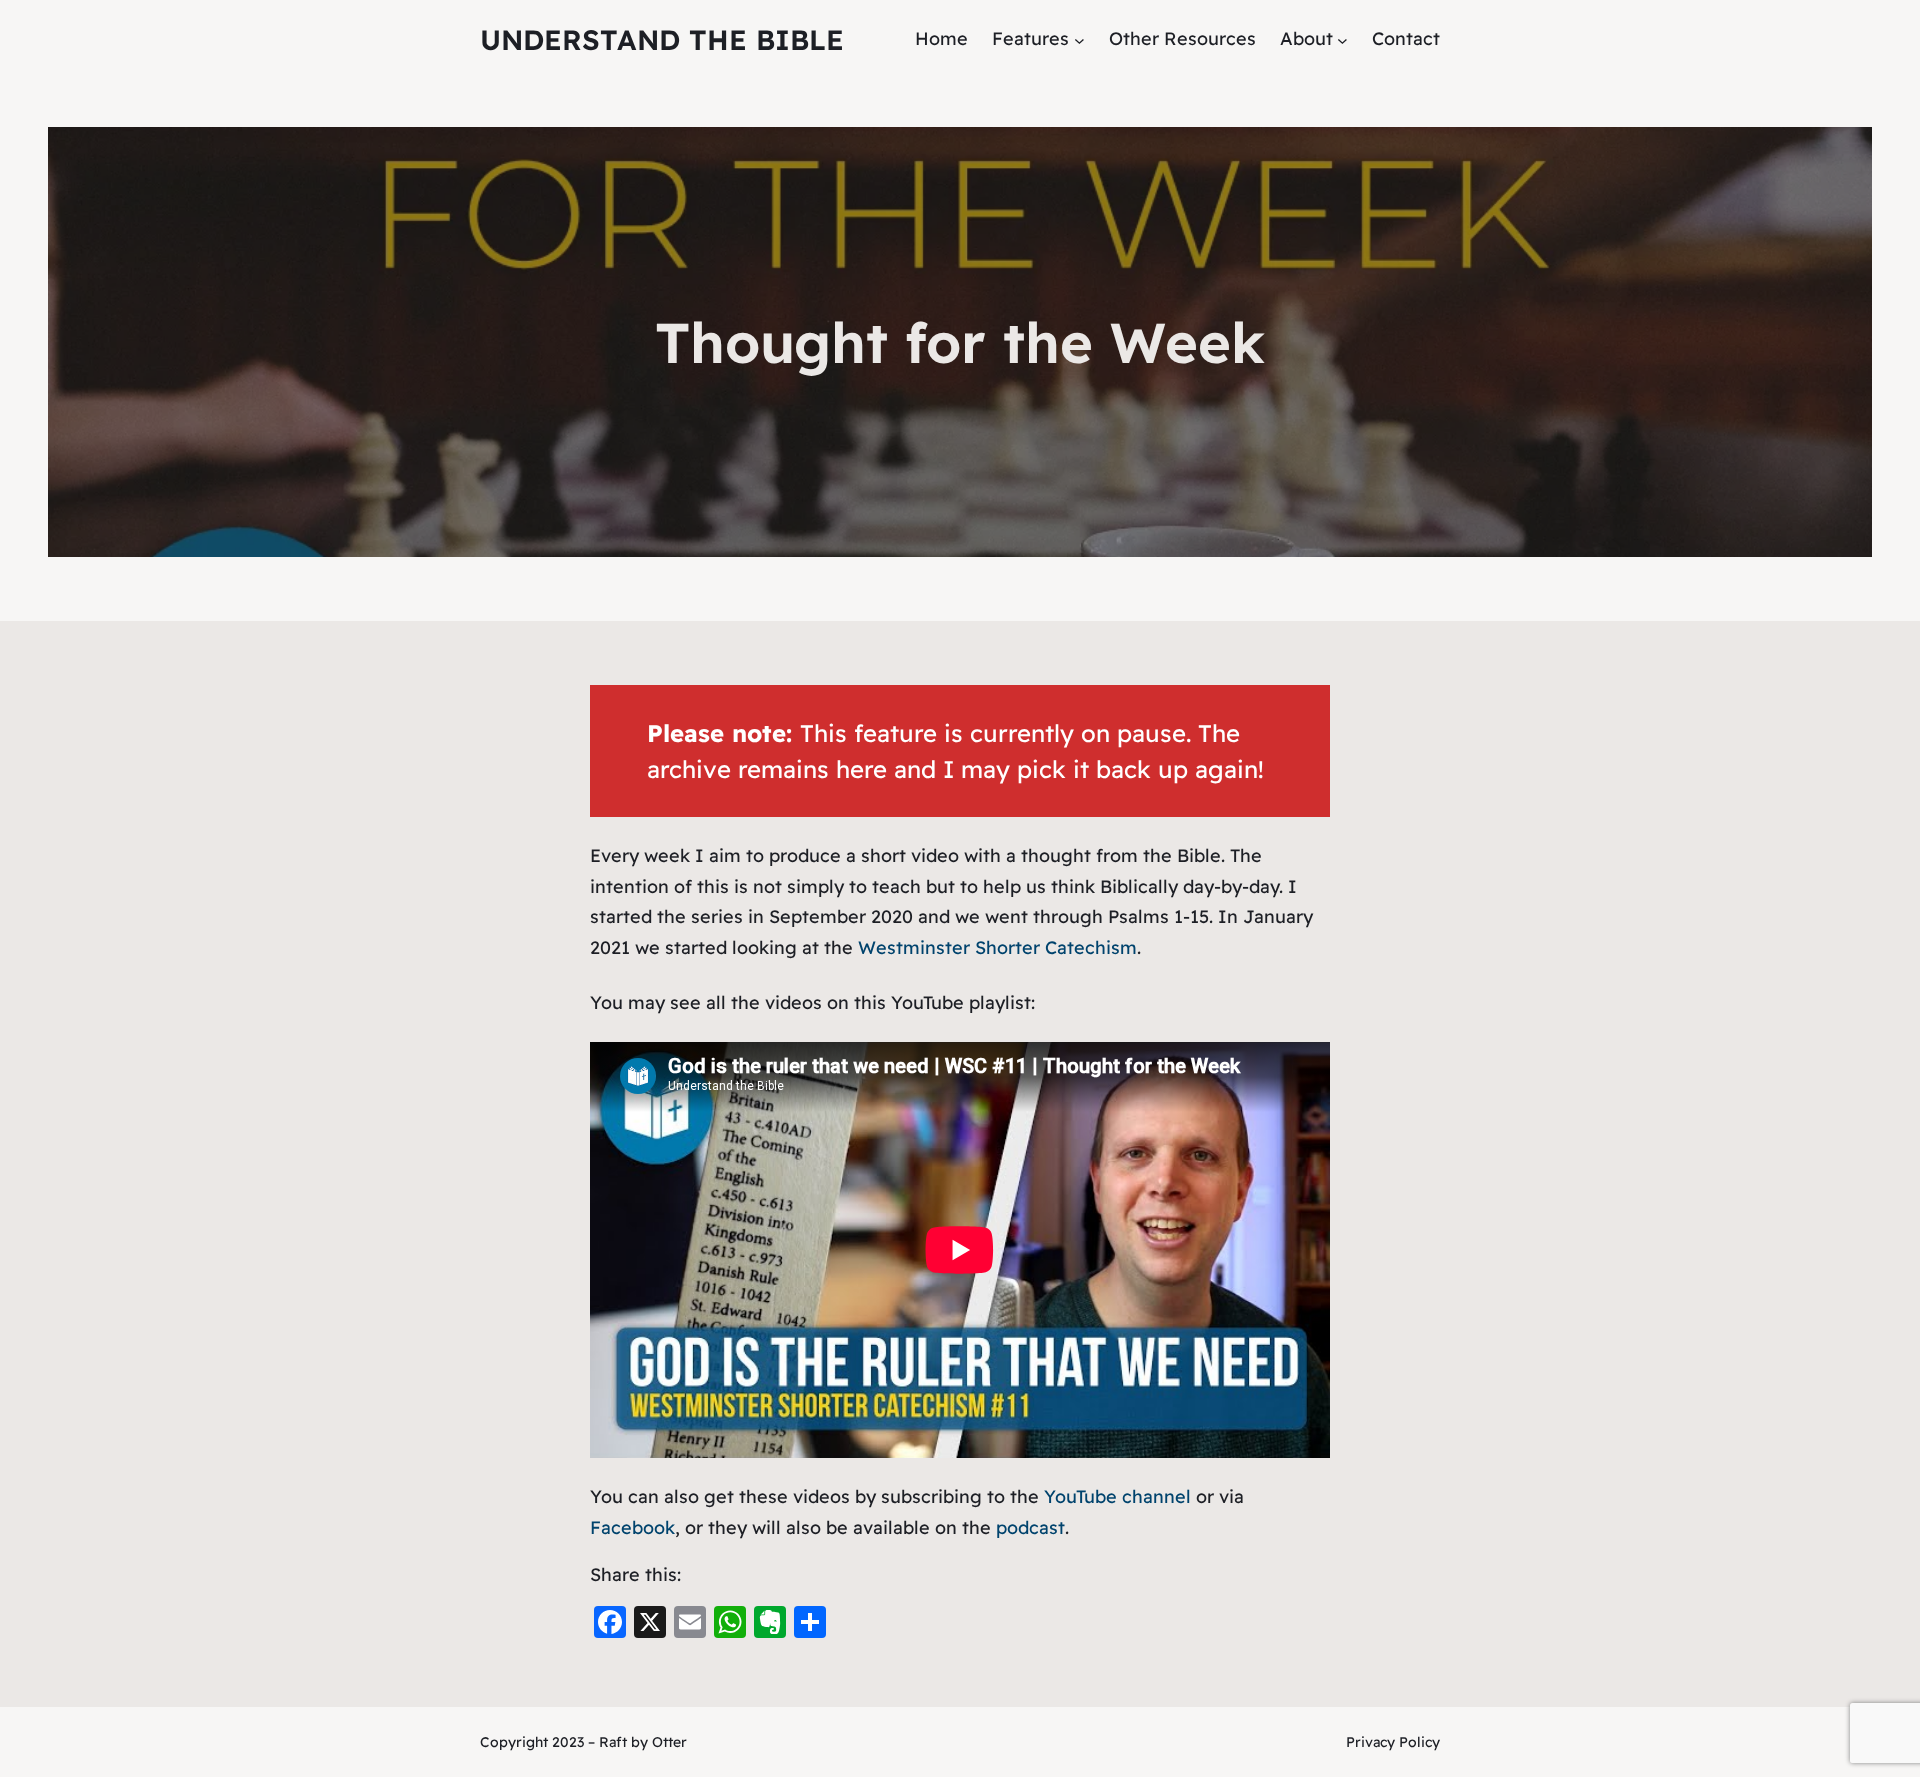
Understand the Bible (662, 39)
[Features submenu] (1079, 39)
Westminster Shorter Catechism (997, 947)
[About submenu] (1342, 39)
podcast (1030, 1527)
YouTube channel (1117, 1496)
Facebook (632, 1527)
